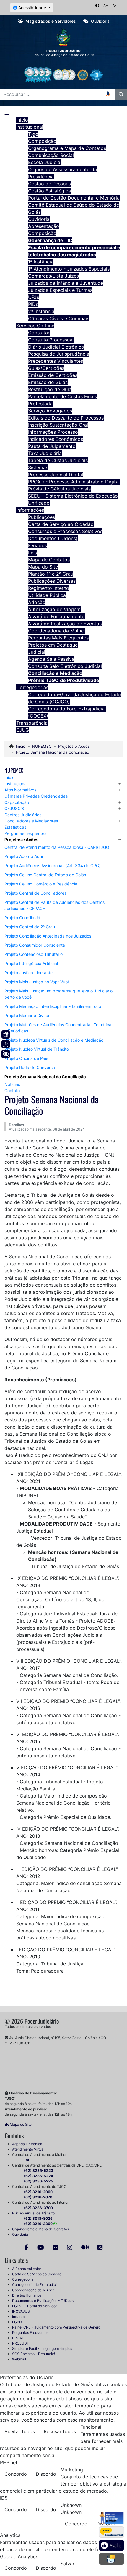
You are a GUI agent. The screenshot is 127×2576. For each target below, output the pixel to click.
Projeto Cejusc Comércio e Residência (41, 884)
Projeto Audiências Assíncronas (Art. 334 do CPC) (52, 866)
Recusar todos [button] (60, 2431)
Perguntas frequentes (25, 833)
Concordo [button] (16, 2474)
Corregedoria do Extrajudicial (36, 2285)
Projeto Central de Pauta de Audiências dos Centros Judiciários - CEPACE (54, 905)
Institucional (16, 784)
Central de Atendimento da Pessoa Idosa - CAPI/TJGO (57, 847)
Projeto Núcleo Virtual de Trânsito (37, 1049)
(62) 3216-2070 (38, 2197)
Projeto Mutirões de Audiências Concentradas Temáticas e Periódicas (59, 1028)
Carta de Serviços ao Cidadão (37, 2274)
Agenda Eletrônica (27, 2144)
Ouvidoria (20, 2234)
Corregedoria (23, 2279)
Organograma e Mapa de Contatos (40, 2229)
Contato (12, 1091)
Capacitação (17, 802)
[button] (120, 784)
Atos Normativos (20, 790)
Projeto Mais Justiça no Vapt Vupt (37, 982)
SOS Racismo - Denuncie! (34, 2354)
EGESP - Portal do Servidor (34, 2306)
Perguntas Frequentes (30, 2333)
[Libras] (6, 1034)
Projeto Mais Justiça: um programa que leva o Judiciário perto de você (58, 994)
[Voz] (6, 1044)
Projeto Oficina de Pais (26, 1058)
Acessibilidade (32, 8)
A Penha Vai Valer (27, 2269)
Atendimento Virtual (28, 2149)
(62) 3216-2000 (38, 2192)
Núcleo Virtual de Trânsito (33, 2213)
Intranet (18, 2317)
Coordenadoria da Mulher (33, 2290)
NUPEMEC (14, 770)
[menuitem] (22, 120)
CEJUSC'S (14, 808)
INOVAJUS (21, 2311)
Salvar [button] (67, 2564)
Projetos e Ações (21, 839)
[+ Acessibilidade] (6, 1054)
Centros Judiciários (23, 815)
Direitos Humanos (27, 2295)
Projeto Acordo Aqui (24, 856)
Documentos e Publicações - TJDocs (43, 2301)
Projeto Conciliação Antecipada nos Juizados (48, 936)
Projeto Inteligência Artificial (31, 963)
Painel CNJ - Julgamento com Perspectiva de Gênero (56, 2327)
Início (9, 777)
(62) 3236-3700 (38, 2208)
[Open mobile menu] (7, 114)
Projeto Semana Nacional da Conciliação (45, 1077)
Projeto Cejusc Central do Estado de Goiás (45, 875)
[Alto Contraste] (97, 5)
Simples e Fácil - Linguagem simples (42, 2348)
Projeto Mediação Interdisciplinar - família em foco (53, 1006)
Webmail (19, 2359)
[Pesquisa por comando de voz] (110, 94)
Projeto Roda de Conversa (30, 1067)
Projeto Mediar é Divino (27, 1015)
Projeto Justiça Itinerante (29, 973)
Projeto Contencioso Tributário (34, 954)
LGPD (17, 2322)
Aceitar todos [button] (20, 2431)
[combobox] (53, 94)
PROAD (18, 2338)
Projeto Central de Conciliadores (35, 893)
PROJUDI (20, 2343)
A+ (106, 5)
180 (27, 2160)
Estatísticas (15, 827)
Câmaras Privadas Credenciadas (36, 796)
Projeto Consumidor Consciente (35, 945)
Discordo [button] (46, 2474)
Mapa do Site (20, 2124)
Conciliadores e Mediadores (31, 821)
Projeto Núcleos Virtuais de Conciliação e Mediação (54, 1040)
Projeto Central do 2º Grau (30, 927)
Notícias (12, 1084)
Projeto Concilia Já (22, 918)
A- (115, 5)
